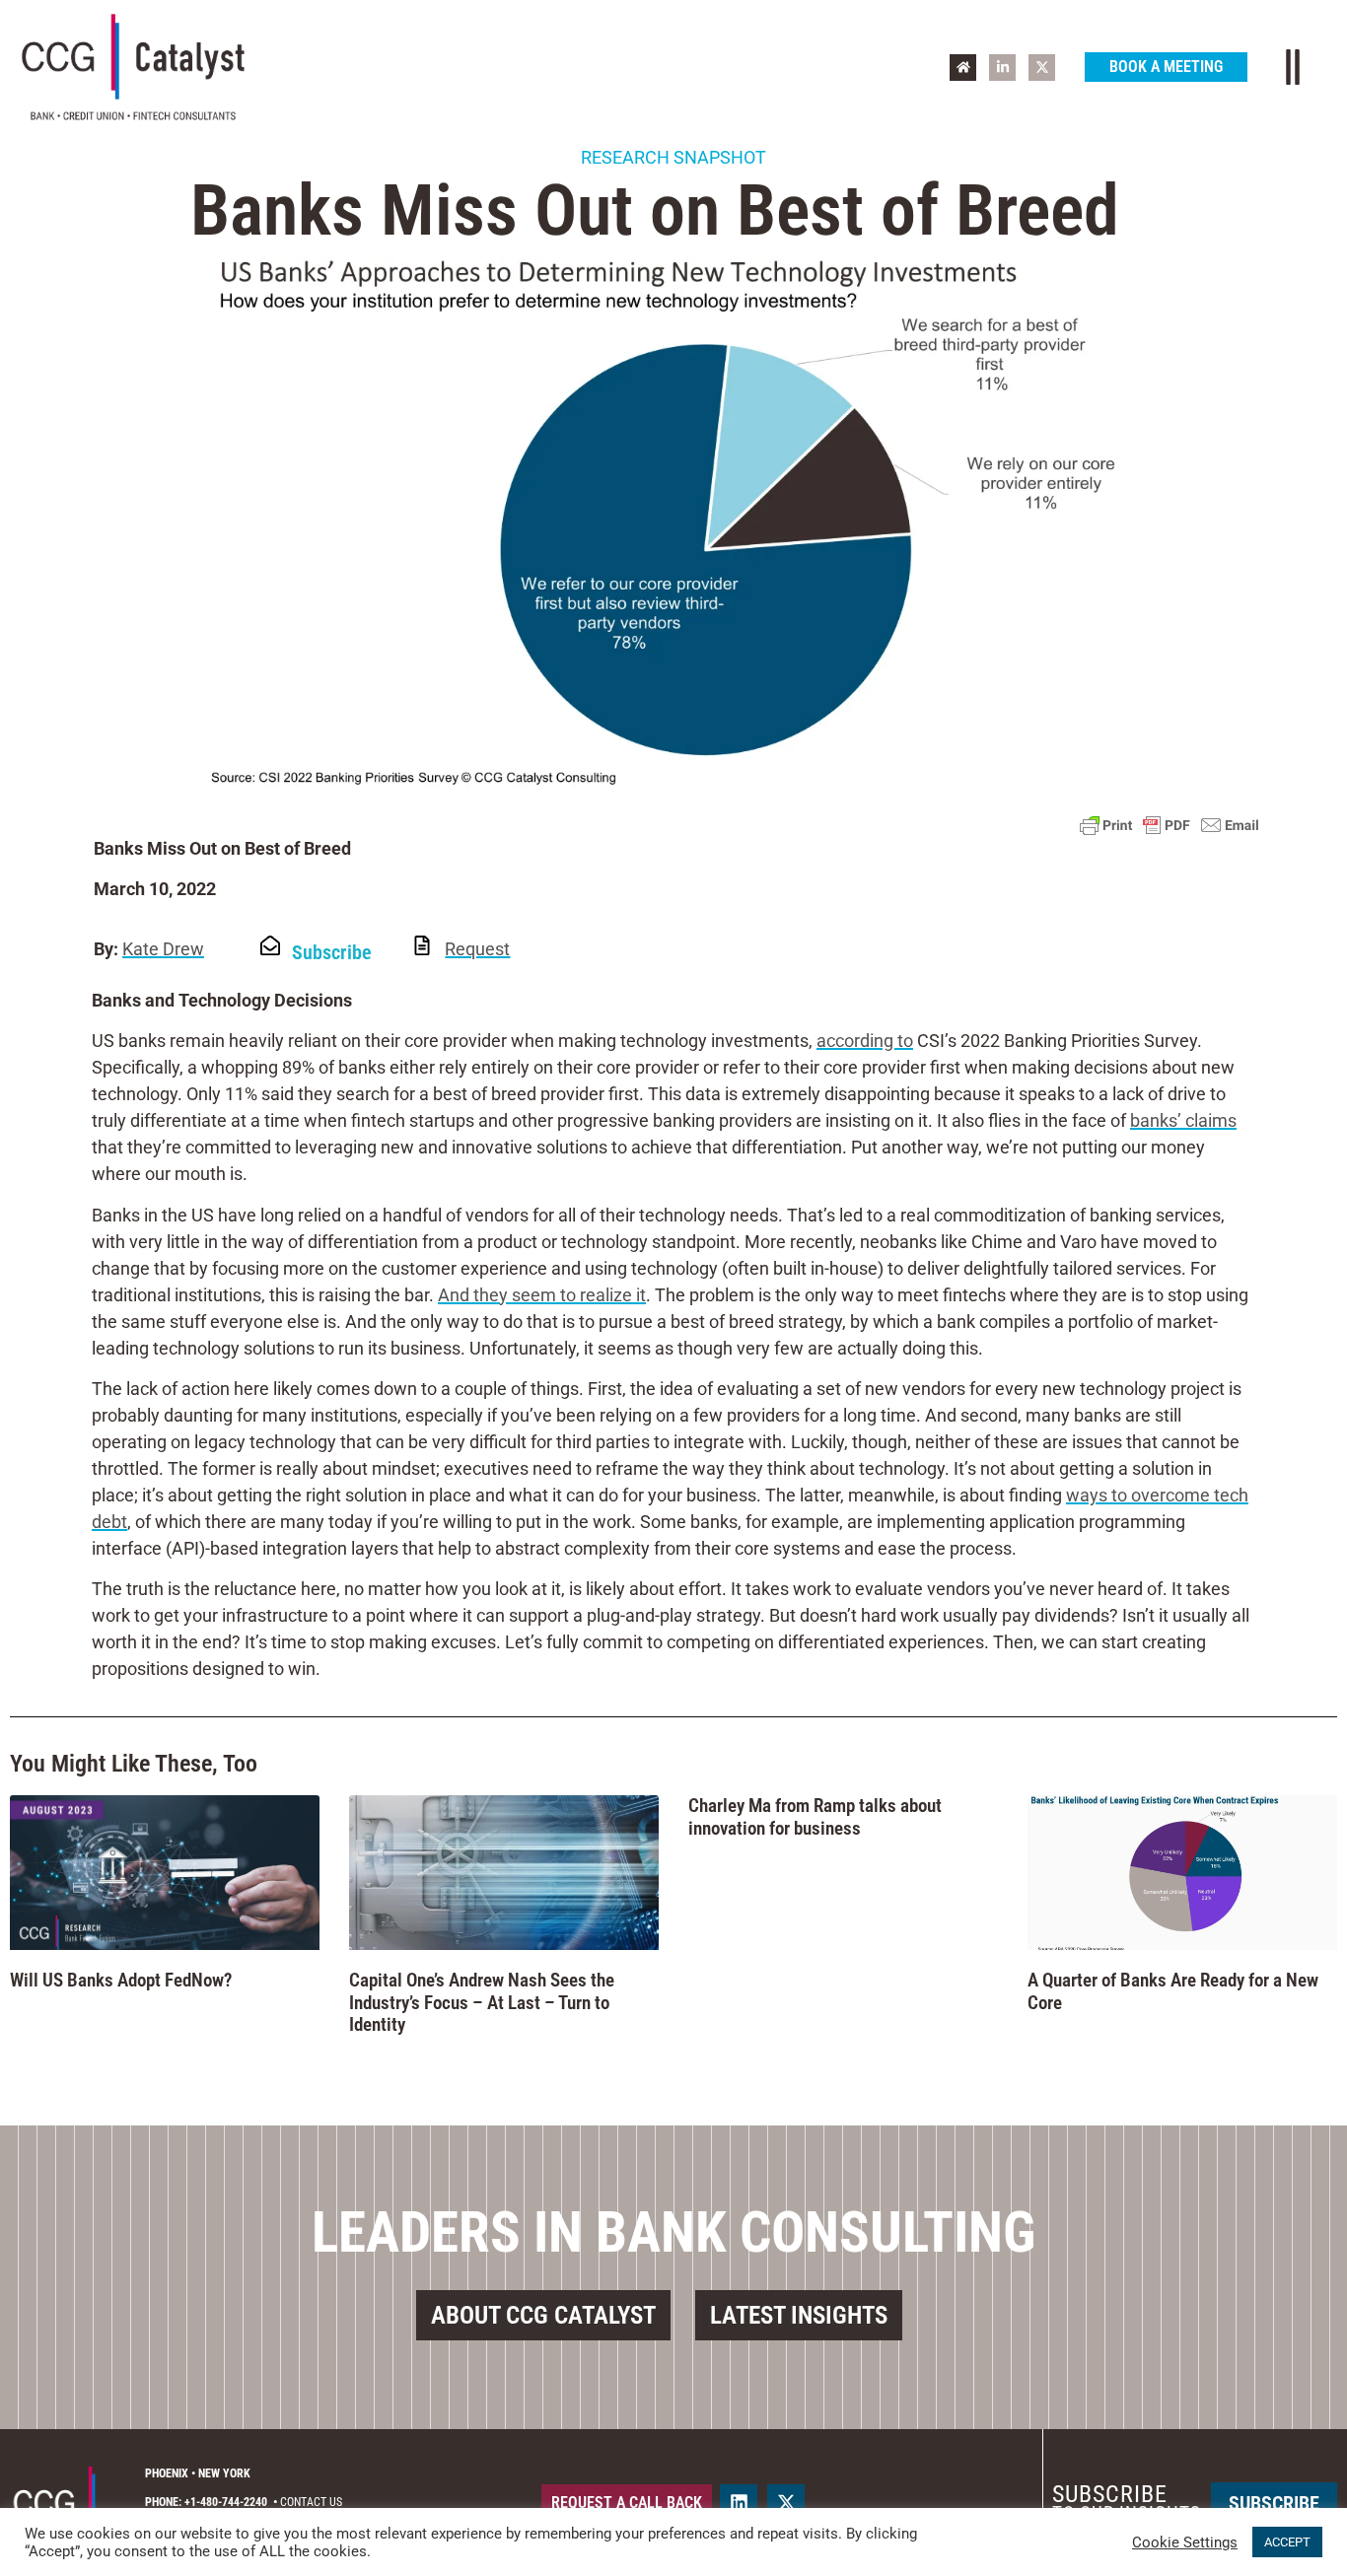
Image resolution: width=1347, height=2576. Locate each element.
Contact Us (311, 2502)
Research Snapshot (673, 157)
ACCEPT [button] (1287, 2542)
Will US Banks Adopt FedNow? (121, 1980)
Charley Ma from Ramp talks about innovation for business (815, 1817)
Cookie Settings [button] (1185, 2542)
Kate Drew (163, 949)
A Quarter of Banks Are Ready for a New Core (1173, 1991)
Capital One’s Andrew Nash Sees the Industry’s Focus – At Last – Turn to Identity (482, 2003)
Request (477, 949)
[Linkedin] (739, 2503)
